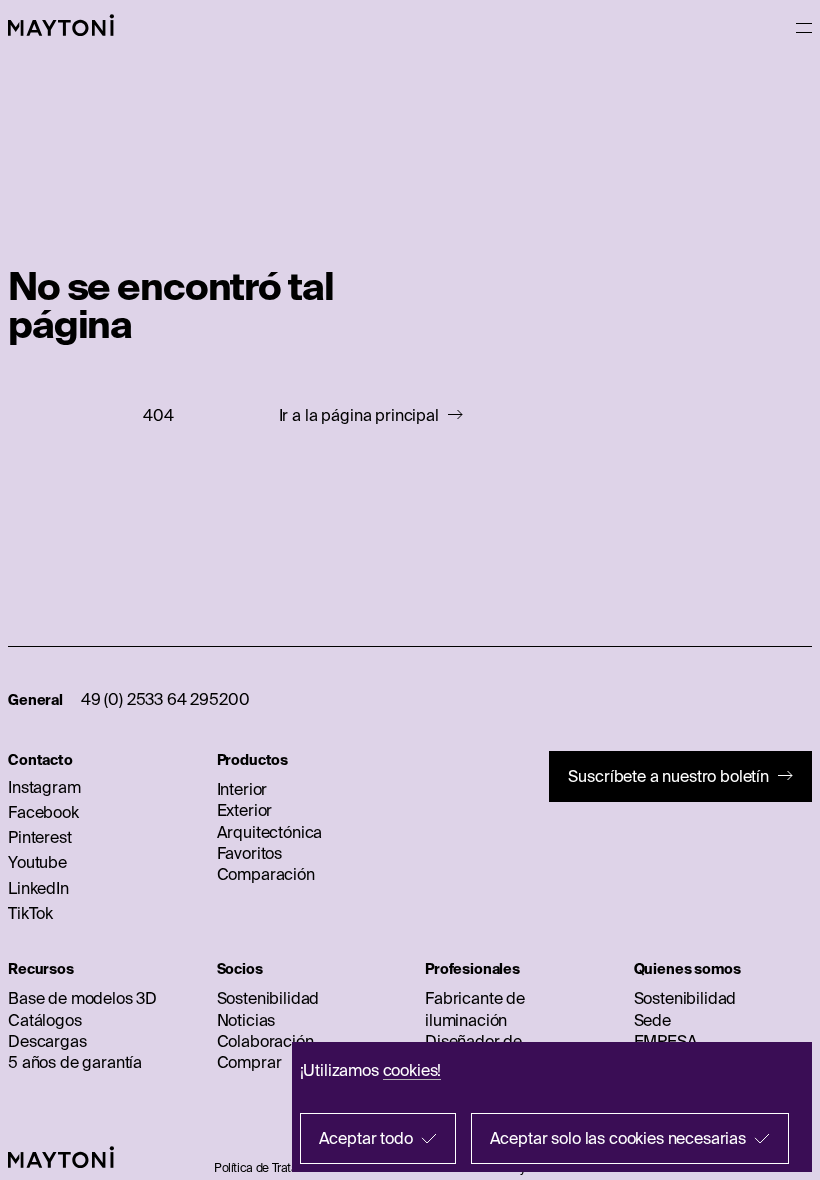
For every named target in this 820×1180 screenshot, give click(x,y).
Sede (652, 1020)
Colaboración (265, 1041)
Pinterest (40, 837)
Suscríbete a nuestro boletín (668, 776)
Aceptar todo (366, 1138)
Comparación (266, 874)
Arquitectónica (270, 832)
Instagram (44, 787)
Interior (242, 789)
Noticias (246, 1020)
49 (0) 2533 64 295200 (165, 699)
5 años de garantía (75, 1062)
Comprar (249, 1062)
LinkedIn (38, 888)
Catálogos (45, 1020)
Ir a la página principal (359, 415)
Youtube (37, 862)
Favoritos (250, 853)
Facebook (43, 812)
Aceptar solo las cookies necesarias (618, 1138)
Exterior (245, 810)
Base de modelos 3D (82, 998)
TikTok (30, 913)
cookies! (412, 1070)
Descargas (47, 1041)
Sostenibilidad (268, 998)
